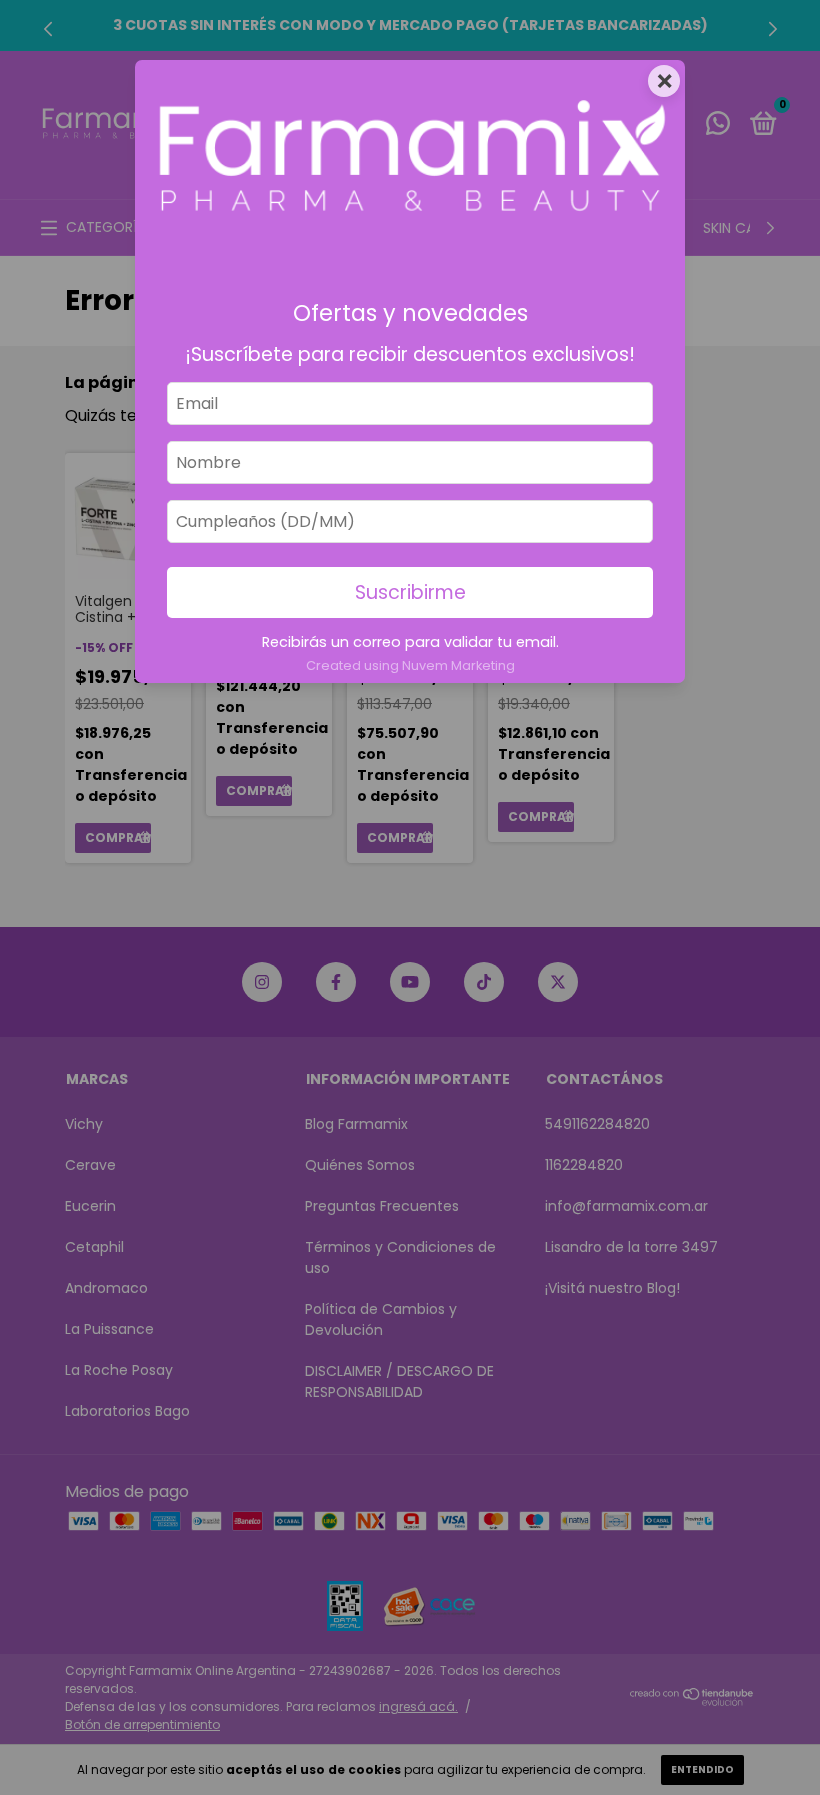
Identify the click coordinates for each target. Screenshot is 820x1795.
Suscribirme (410, 592)
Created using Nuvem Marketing (410, 665)
